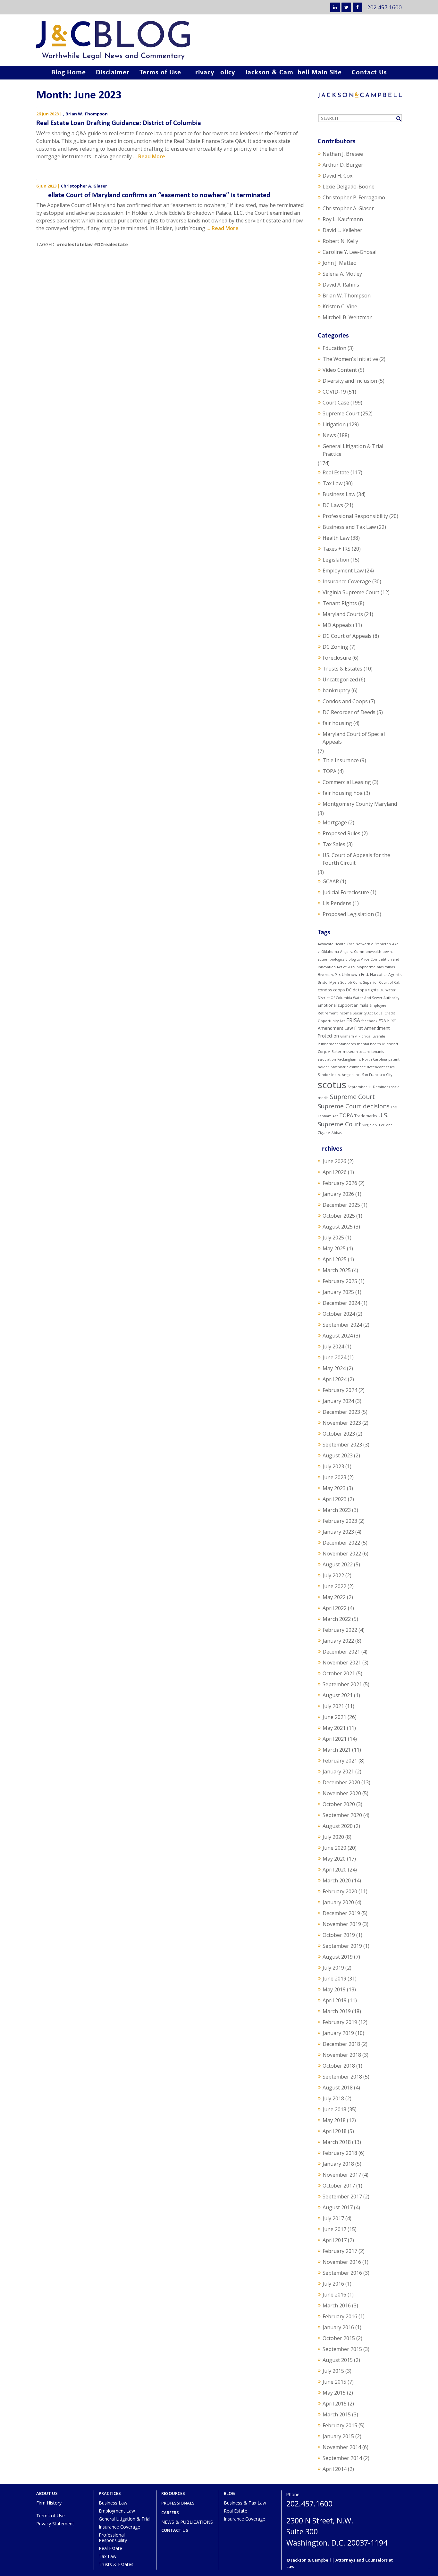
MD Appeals (337, 625)
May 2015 (334, 2393)
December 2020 (341, 1782)
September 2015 (342, 2349)
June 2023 (334, 1477)
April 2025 (335, 1259)
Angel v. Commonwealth (361, 952)
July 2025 (333, 1238)
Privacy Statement (55, 2524)
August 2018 (338, 2088)
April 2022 (335, 1608)
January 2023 (338, 1532)
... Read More (149, 156)
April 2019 (335, 2000)
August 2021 (338, 1695)
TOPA (329, 771)
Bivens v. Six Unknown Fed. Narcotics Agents (360, 975)
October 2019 (339, 1935)
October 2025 (339, 1216)
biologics (337, 959)
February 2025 (340, 1281)
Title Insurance (341, 760)
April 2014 (335, 2469)
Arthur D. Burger (343, 165)
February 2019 (340, 2022)
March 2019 (337, 2011)
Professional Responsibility (355, 516)
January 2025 (338, 1292)
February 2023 (340, 1521)
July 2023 (333, 1466)
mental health (369, 1044)
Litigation (334, 424)
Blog (229, 2493)
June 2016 (334, 2295)
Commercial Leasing (347, 782)
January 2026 (338, 1194)
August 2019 (338, 1957)
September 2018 (342, 2077)
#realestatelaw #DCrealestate (92, 244)
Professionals (178, 2503)
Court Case (336, 403)
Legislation (336, 560)
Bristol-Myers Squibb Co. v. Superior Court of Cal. (359, 982)
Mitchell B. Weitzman (348, 317)
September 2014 (342, 2458)
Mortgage (335, 822)
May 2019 (334, 1989)
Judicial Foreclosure (346, 892)
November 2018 (342, 2055)
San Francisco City (377, 1075)
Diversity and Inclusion (350, 381)
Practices (110, 2493)
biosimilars (386, 967)
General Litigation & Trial (125, 2519)
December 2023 (341, 1412)
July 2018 (333, 2098)
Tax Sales (334, 844)
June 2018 (334, 2109)
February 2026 (340, 1183)
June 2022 (334, 1586)
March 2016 (337, 2305)
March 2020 (337, 1880)
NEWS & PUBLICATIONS (187, 2522)
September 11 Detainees (369, 1087)
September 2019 (342, 1946)
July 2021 (333, 1706)
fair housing (337, 723)
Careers (170, 2513)
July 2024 (333, 1346)
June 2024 (334, 1357)
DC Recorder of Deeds (349, 712)
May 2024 (334, 1368)
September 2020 (342, 1815)
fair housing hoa (343, 793)
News (329, 435)
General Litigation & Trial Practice (353, 450)
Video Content (340, 370)
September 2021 (342, 1684)
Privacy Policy (213, 73)
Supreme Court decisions (354, 1106)
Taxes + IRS (337, 549)
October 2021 (339, 1673)
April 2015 (335, 2404)
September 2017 (342, 2197)
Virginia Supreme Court (351, 592)
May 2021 (334, 1728)
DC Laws (333, 505)
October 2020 (339, 1804)
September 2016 (342, 2273)
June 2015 (334, 2382)
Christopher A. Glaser (84, 186)
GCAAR (331, 881)
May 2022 (334, 1597)
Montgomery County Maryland (360, 804)
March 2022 (337, 1619)
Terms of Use (160, 73)
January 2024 (338, 1401)
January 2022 (338, 1641)
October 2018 (339, 2066)
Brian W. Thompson (87, 114)
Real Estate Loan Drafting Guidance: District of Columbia (119, 123)
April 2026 (335, 1172)
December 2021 (341, 1652)
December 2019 (341, 1913)
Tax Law (333, 483)
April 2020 (335, 1870)
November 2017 (342, 2175)
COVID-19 (334, 392)
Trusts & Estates (342, 669)
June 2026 (334, 1161)
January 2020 (338, 1902)
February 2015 (340, 2425)
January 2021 (338, 1772)
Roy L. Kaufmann (343, 219)
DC (349, 990)
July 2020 (333, 1837)
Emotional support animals (343, 1005)
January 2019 (338, 2033)
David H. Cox (337, 176)
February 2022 (340, 1630)
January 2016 (338, 2327)
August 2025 (338, 1227)
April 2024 (335, 1379)
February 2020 (340, 1891)
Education (334, 348)
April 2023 (335, 1499)
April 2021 (335, 1739)
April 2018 (335, 2131)
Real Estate (336, 472)
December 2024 (341, 1303)
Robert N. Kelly (340, 241)
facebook (369, 1021)
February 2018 (340, 2153)
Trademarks (366, 1116)
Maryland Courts (343, 614)
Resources (173, 2493)
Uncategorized (340, 679)
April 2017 (335, 2240)
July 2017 (333, 2218)
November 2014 (342, 2447)
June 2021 (334, 1717)
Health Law (336, 538)
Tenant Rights (340, 603)
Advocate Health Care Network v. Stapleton (354, 944)
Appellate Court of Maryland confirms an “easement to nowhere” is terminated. (154, 195)
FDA (382, 1021)
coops (339, 990)
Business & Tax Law (245, 2503)
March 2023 (337, 1510)
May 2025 (334, 1248)
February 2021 (340, 1761)
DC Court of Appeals (347, 636)
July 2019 (333, 1968)
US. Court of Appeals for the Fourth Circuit (356, 859)
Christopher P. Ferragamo (354, 197)
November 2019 (342, 1924)
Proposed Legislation (348, 914)
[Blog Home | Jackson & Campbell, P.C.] (219, 40)
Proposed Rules (341, 833)
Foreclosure (337, 658)
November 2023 (342, 1423)
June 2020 (334, 1848)
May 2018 (334, 2120)
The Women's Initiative (350, 359)
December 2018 (341, 2044)
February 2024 (340, 1390)
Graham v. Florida (355, 1036)
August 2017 (338, 2207)
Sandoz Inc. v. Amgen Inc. (339, 1075)
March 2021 (337, 1750)
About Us (47, 2493)
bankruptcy (336, 690)
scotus (332, 1085)
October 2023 (339, 1434)
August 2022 (338, 1564)
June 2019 (334, 1979)
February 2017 (340, 2251)
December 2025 (341, 1205)
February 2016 (340, 2316)
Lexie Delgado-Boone (349, 187)
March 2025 (337, 1270)
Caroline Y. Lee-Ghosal (350, 252)
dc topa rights (366, 990)
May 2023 (334, 1488)
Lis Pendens (337, 903)
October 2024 (339, 1314)
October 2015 (339, 2338)
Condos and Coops (345, 701)
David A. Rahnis (341, 285)
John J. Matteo (340, 263)
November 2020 (342, 1793)
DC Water (388, 990)
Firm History (49, 2503)
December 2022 (341, 1543)
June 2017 (334, 2229)
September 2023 (342, 1445)
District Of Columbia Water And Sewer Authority (358, 998)
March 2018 (337, 2142)
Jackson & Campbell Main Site (293, 73)
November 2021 (342, 1663)
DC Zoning (335, 647)
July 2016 (333, 2284)
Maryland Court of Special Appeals (354, 738)
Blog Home (69, 73)
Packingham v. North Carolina (362, 1059)
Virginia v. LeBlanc (377, 1125)
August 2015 (338, 2360)
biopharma (366, 967)
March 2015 (337, 2414)
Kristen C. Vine (340, 306)
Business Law (339, 494)
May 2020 (334, 1859)
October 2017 (339, 2186)
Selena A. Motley (342, 274)
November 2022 (342, 1554)
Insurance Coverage (347, 581)
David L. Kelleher (342, 230)
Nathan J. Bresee (343, 154)
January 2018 (338, 2164)
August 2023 (338, 1455)
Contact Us (369, 73)
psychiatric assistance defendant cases (362, 1067)
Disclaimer (113, 73)
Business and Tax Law (349, 527)
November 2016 (342, 2262)
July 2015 (333, 2371)
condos (325, 990)
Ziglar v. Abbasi (330, 1133)
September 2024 (342, 1325)
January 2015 (338, 2436)
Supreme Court (341, 413)
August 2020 (338, 1826)
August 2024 (338, 1336)
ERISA (353, 1020)
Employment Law (343, 571)
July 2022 (333, 1575)
